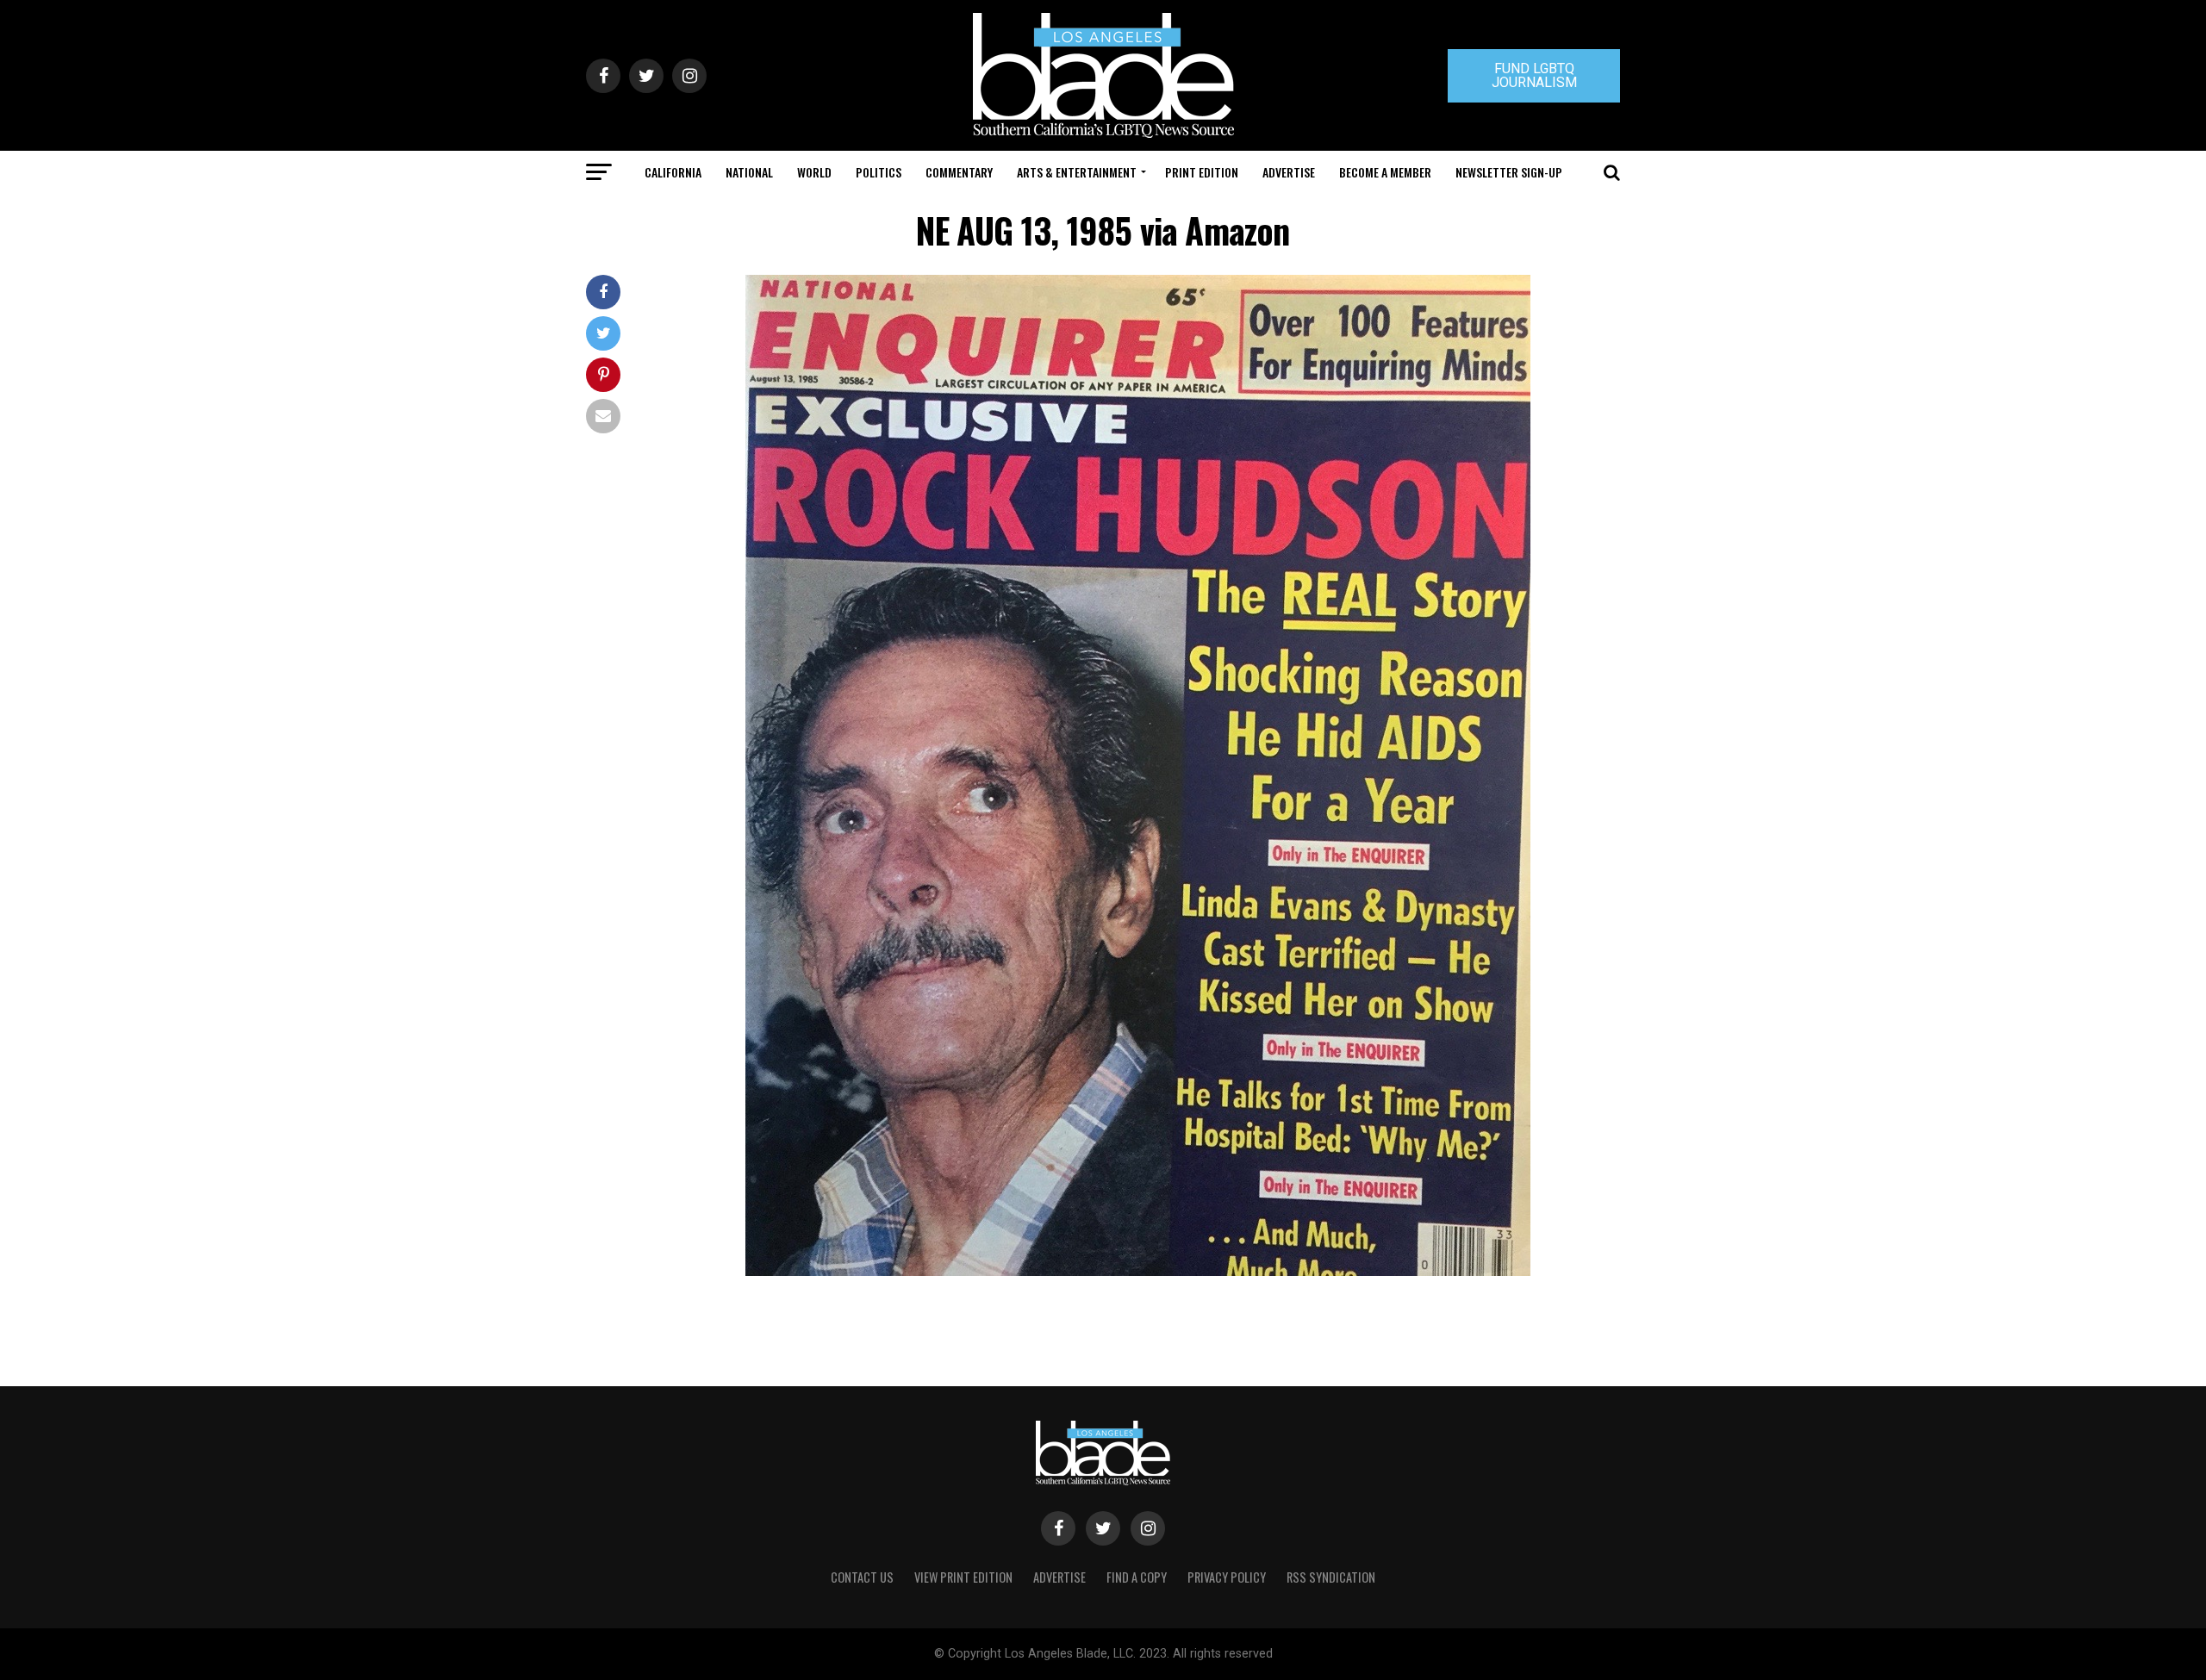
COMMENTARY (959, 172)
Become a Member (1385, 172)
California (673, 172)
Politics (879, 172)
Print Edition (1202, 172)
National (749, 172)
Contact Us (862, 1577)
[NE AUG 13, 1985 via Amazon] (1138, 1271)
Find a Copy (1137, 1577)
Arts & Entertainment (1077, 172)
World (814, 172)
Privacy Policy (1227, 1577)
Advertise (1289, 172)
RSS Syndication (1331, 1577)
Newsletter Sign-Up (1509, 172)
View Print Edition (963, 1577)
